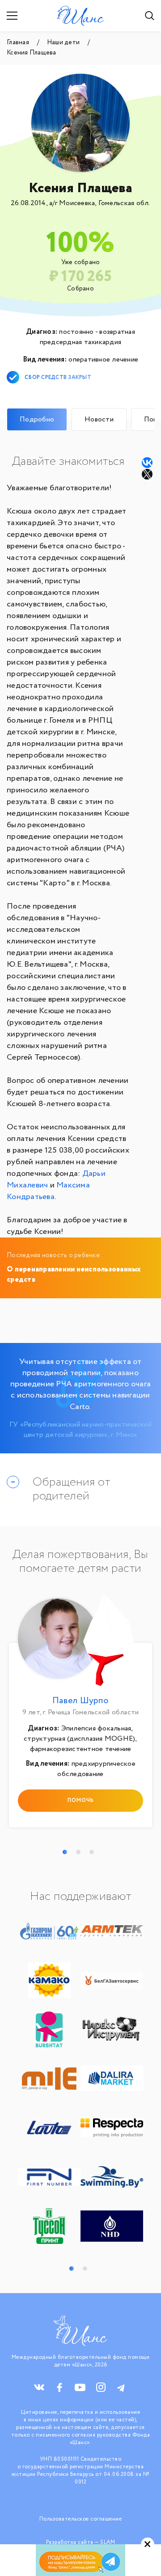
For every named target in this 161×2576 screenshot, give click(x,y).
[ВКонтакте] (147, 463)
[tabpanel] (80, 1713)
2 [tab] (78, 1852)
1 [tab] (65, 1852)
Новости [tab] (99, 419)
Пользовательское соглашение (81, 2519)
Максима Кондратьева (48, 1191)
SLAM (108, 2542)
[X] (148, 474)
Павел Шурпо (80, 1701)
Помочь (81, 1800)
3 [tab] (92, 1852)
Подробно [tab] (37, 419)
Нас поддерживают (80, 1897)
